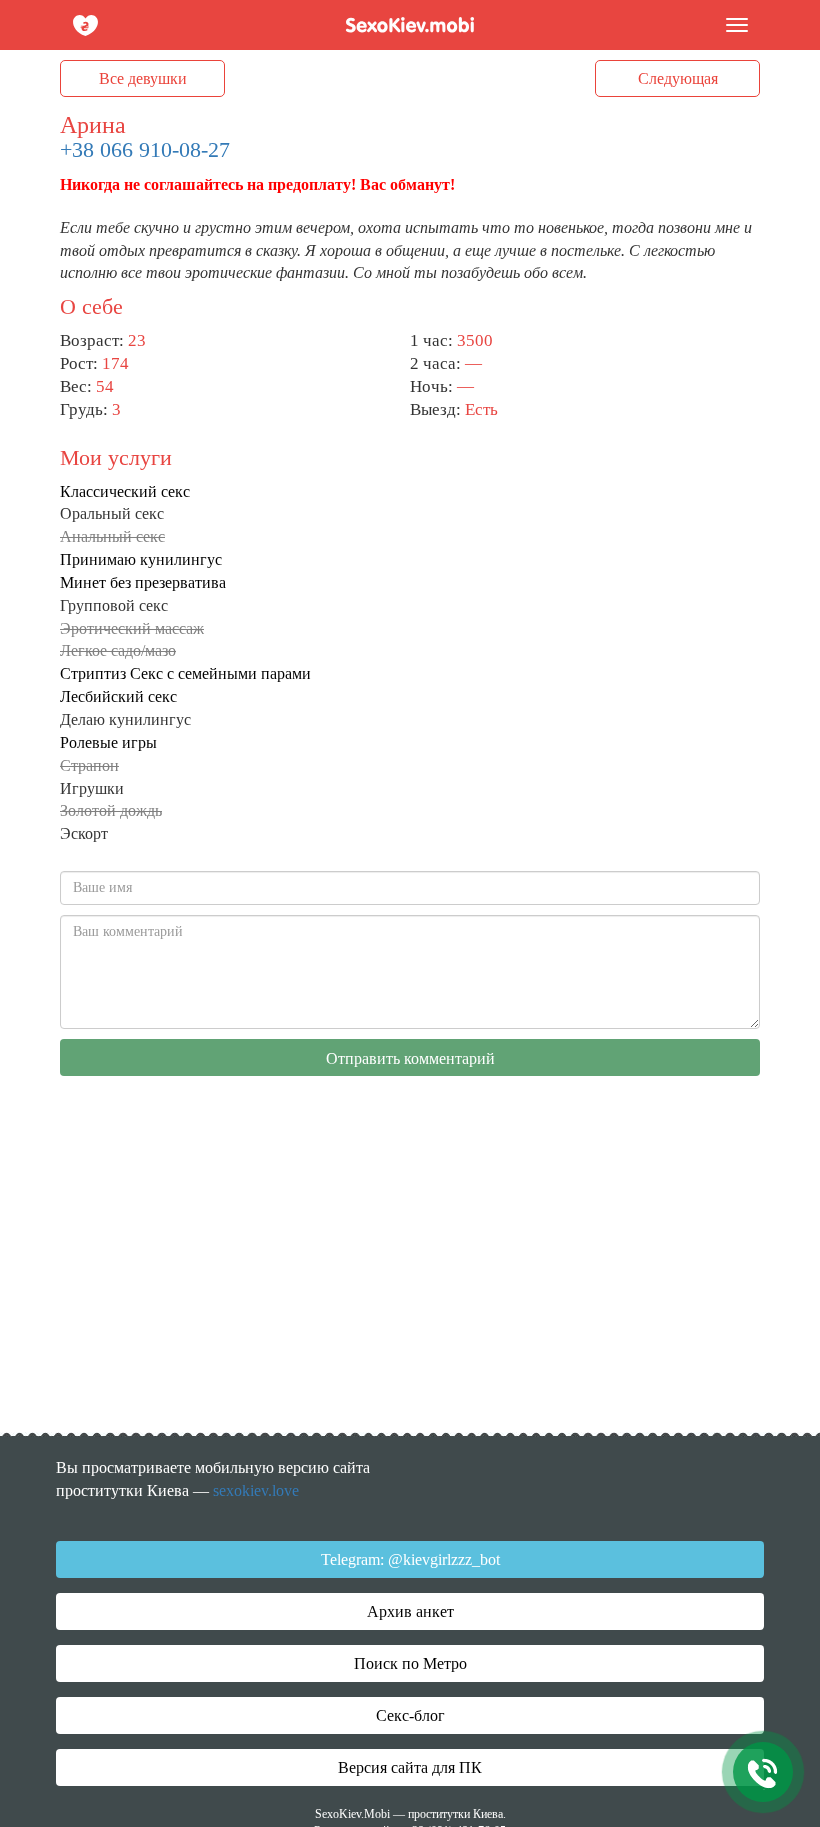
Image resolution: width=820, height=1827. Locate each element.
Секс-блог (410, 1715)
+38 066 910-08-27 (145, 149)
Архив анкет (410, 1611)
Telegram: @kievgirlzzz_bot (410, 1559)
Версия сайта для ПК (410, 1767)
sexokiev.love (256, 1490)
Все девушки (143, 78)
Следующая (678, 78)
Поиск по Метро (410, 1663)
